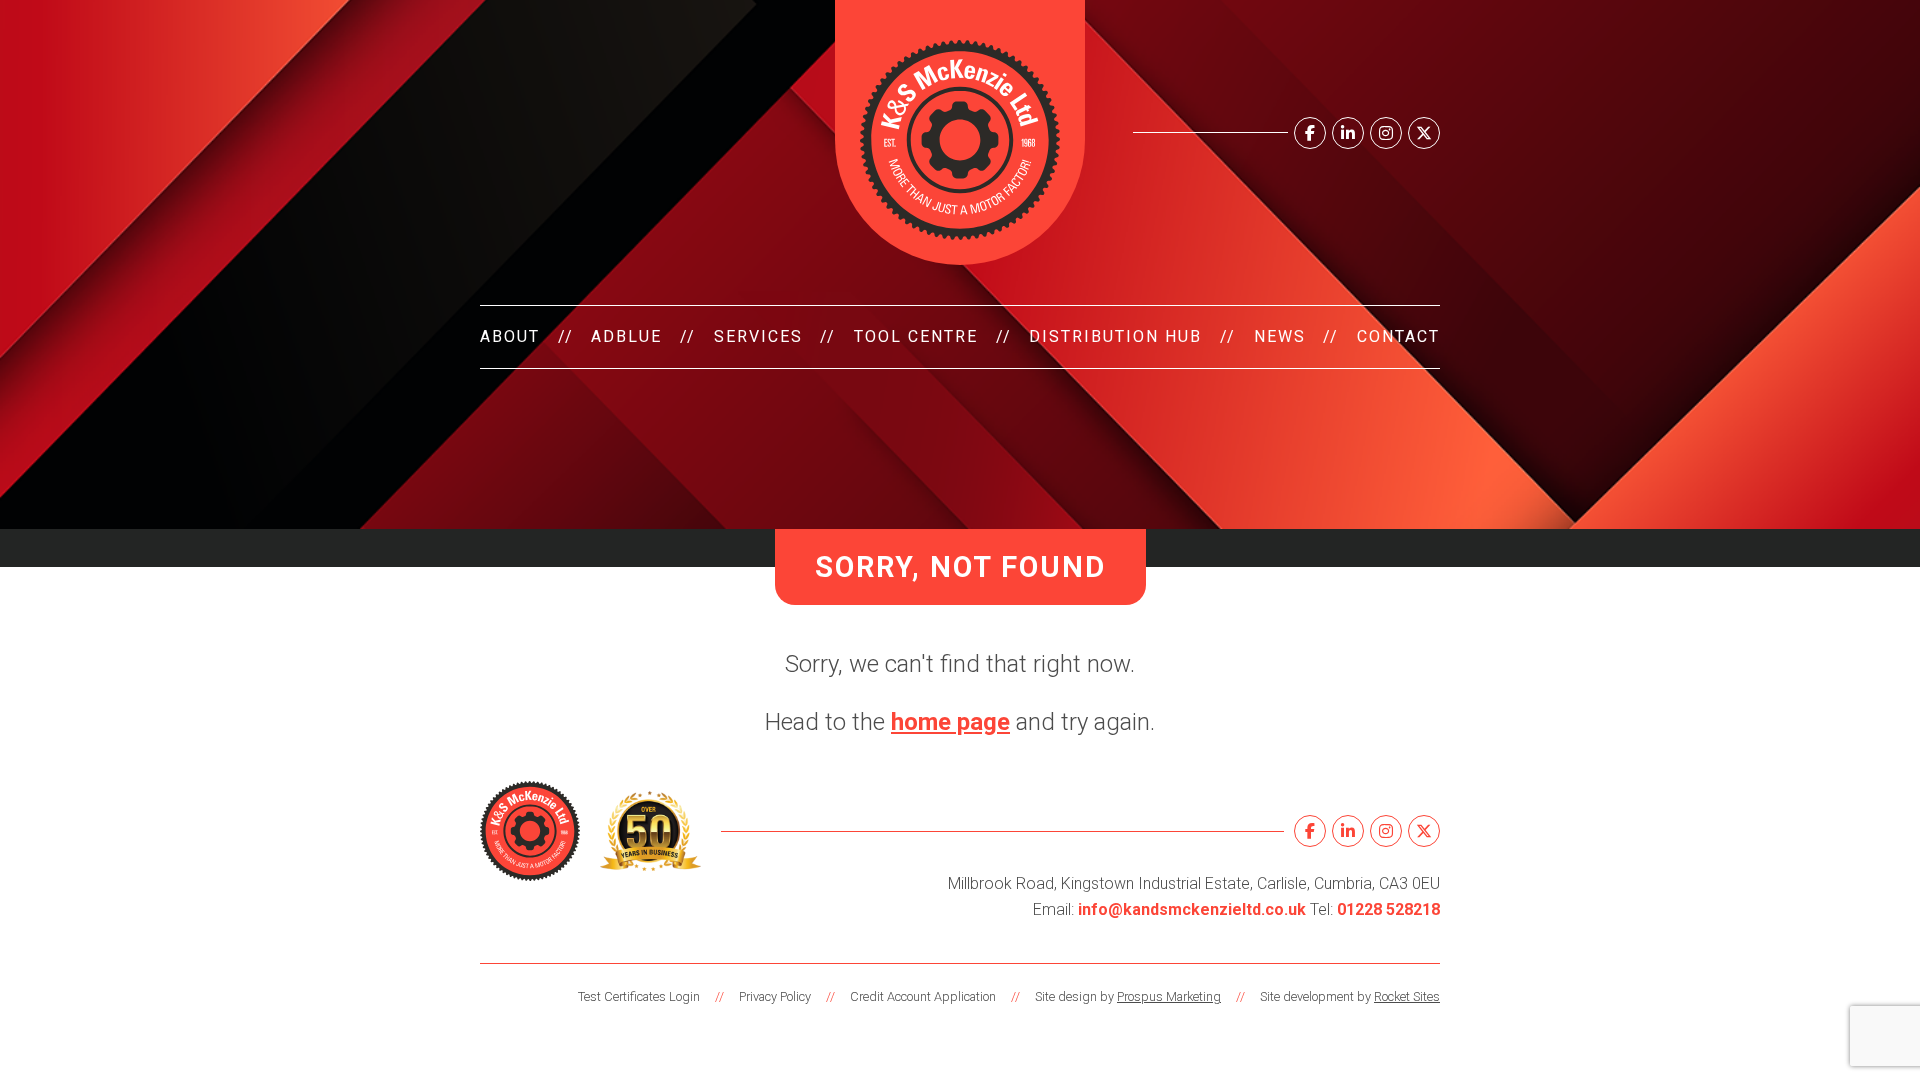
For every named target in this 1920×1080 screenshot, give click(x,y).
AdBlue (626, 336)
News (1280, 336)
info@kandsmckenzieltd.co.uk (1192, 909)
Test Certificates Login (639, 996)
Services (758, 336)
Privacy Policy (775, 996)
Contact (1398, 336)
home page (950, 722)
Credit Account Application (923, 996)
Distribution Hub (1115, 336)
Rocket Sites (1407, 996)
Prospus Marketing (1169, 996)
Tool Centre (916, 336)
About (510, 336)
